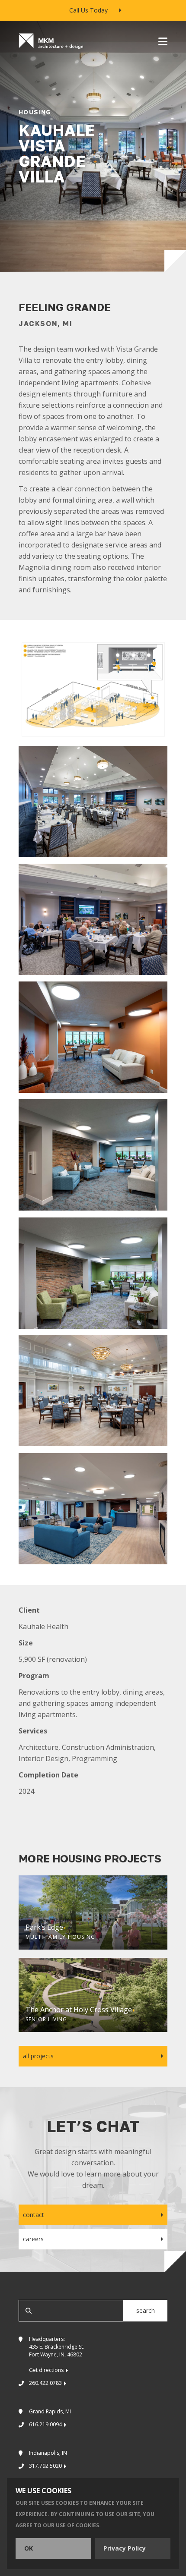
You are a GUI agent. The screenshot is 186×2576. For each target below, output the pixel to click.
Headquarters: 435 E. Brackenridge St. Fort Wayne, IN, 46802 (57, 2354)
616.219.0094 (45, 2424)
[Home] (51, 41)
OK (29, 2548)
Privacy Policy (125, 2548)
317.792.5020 (45, 2466)
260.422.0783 (45, 2383)
